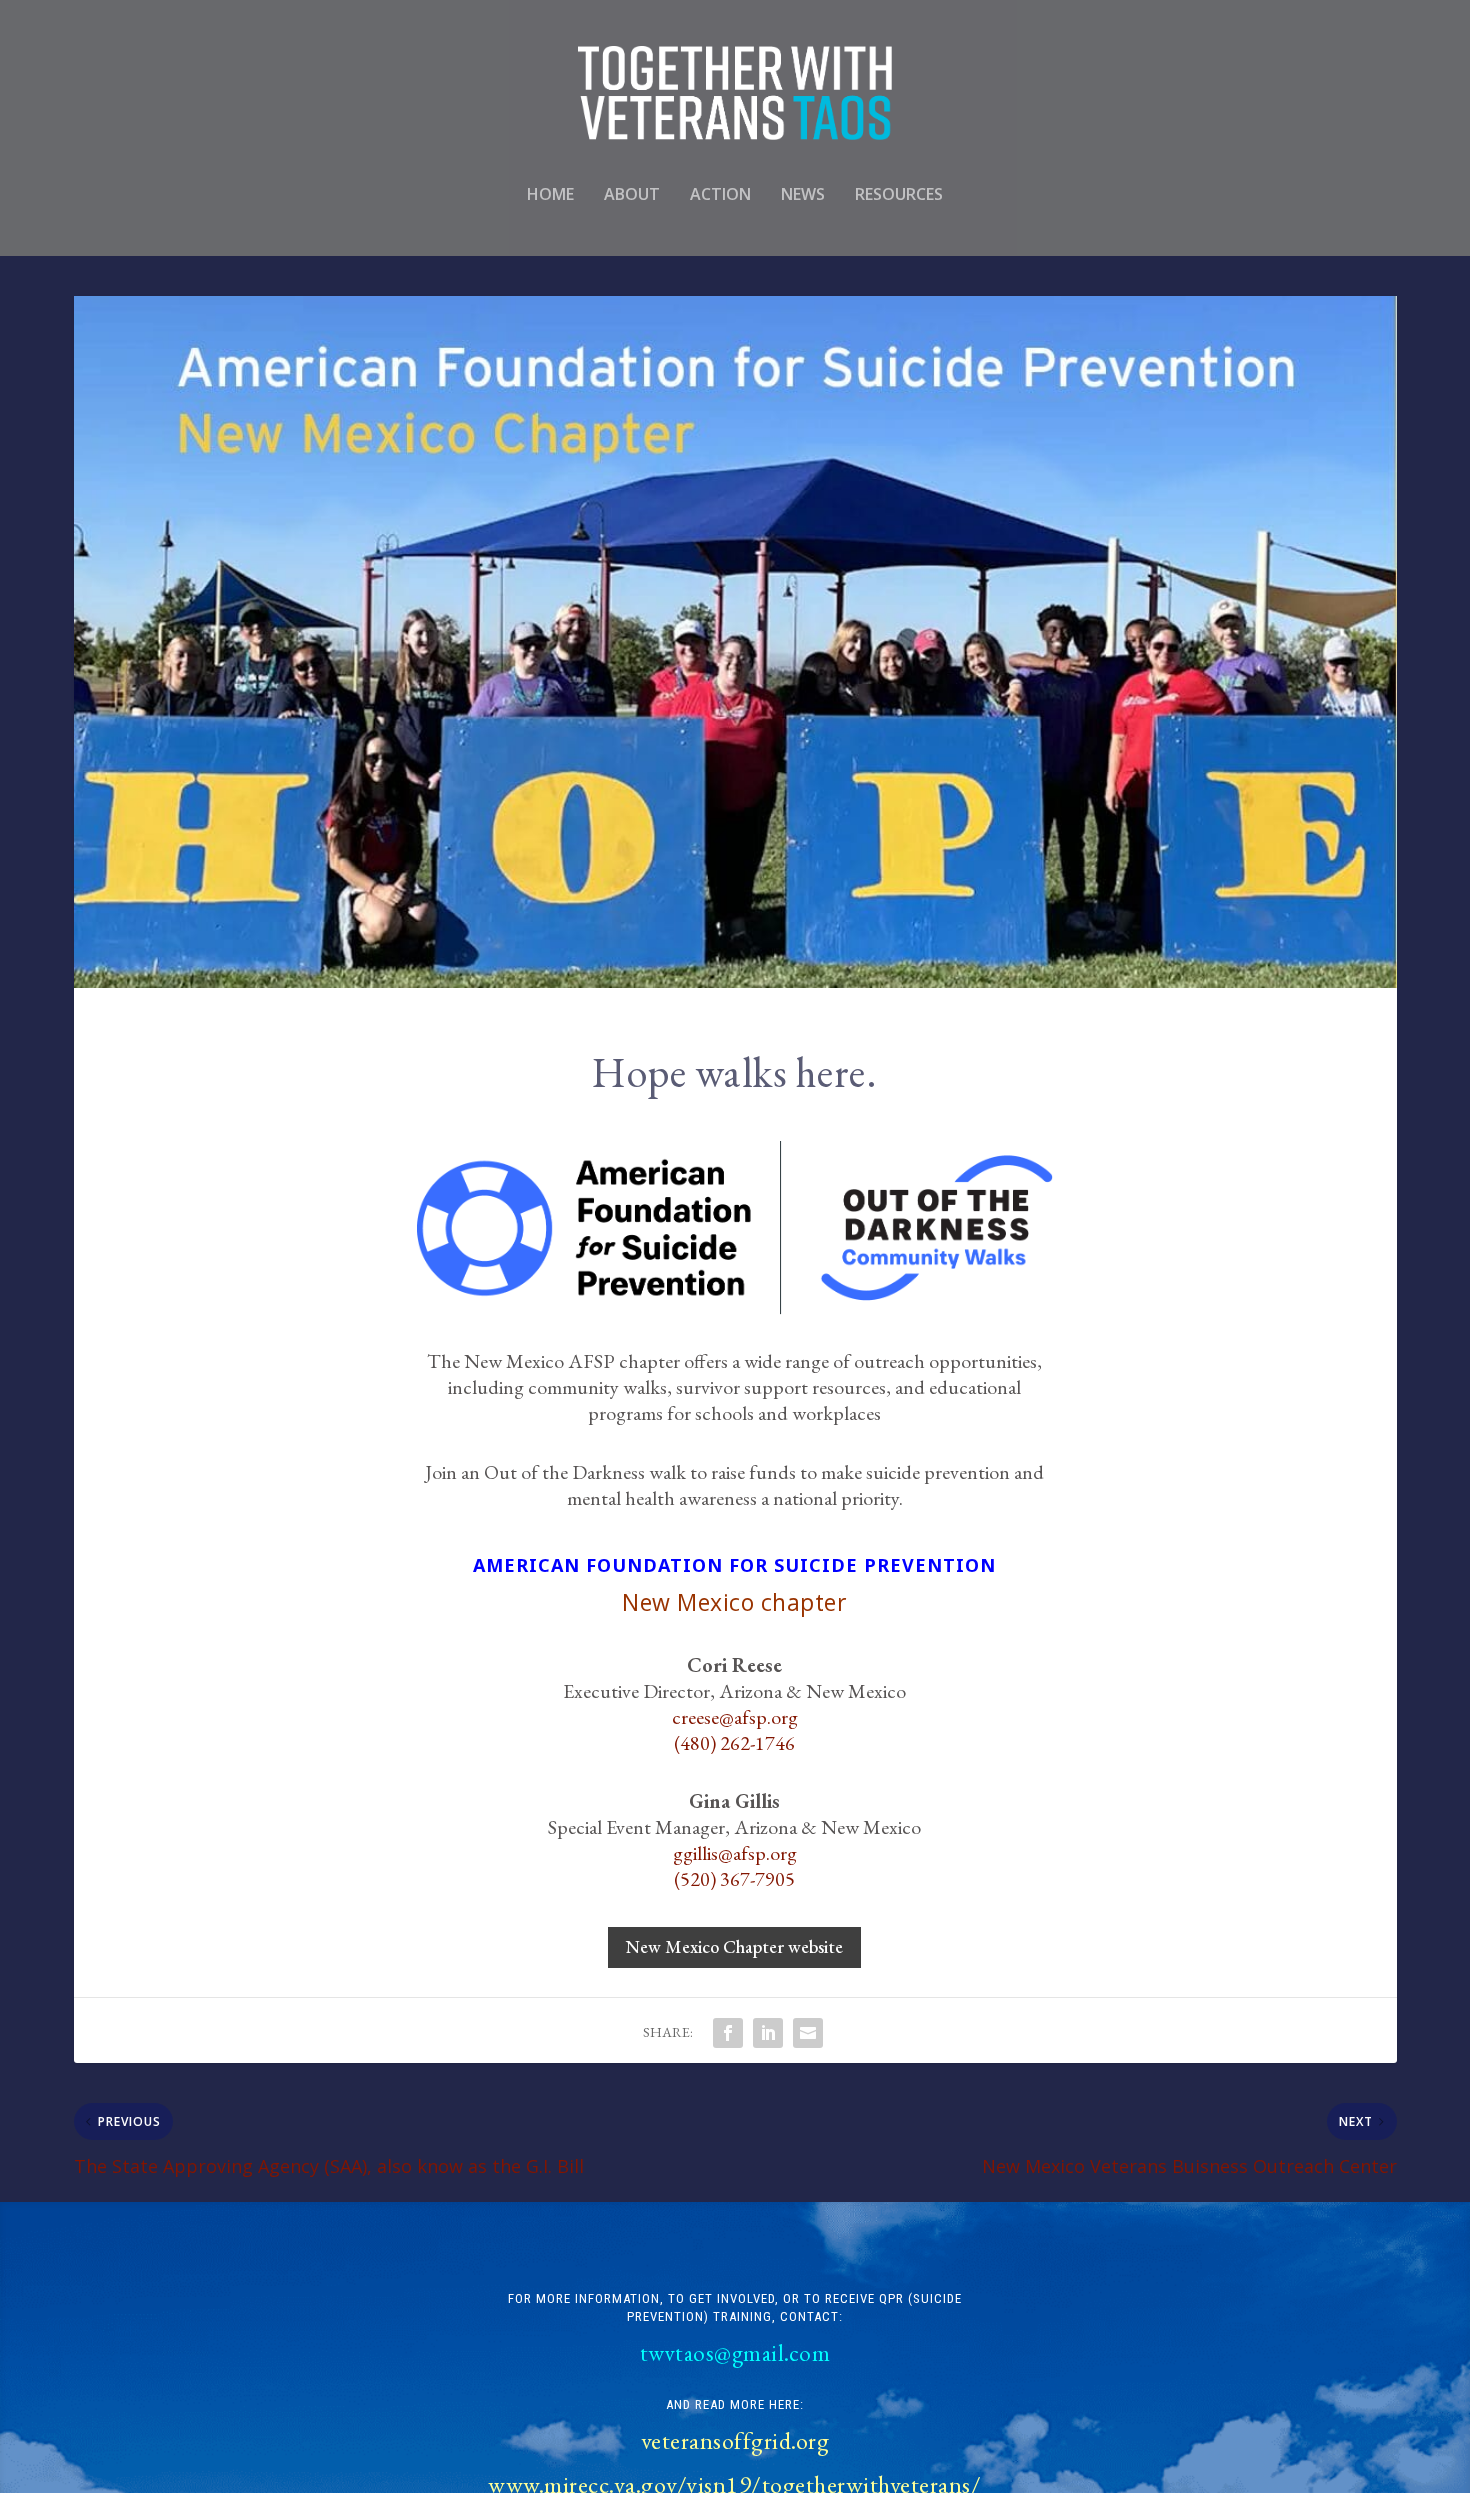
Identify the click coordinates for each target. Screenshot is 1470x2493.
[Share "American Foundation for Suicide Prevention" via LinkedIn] (768, 2033)
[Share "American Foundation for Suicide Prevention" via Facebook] (728, 2033)
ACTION (720, 195)
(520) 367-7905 (734, 1879)
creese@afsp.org (735, 1717)
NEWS (803, 195)
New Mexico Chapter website (734, 1946)
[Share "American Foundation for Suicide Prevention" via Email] (808, 2033)
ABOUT (632, 195)
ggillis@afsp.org (735, 1853)
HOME (550, 195)
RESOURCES (899, 195)
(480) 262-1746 (734, 1743)
